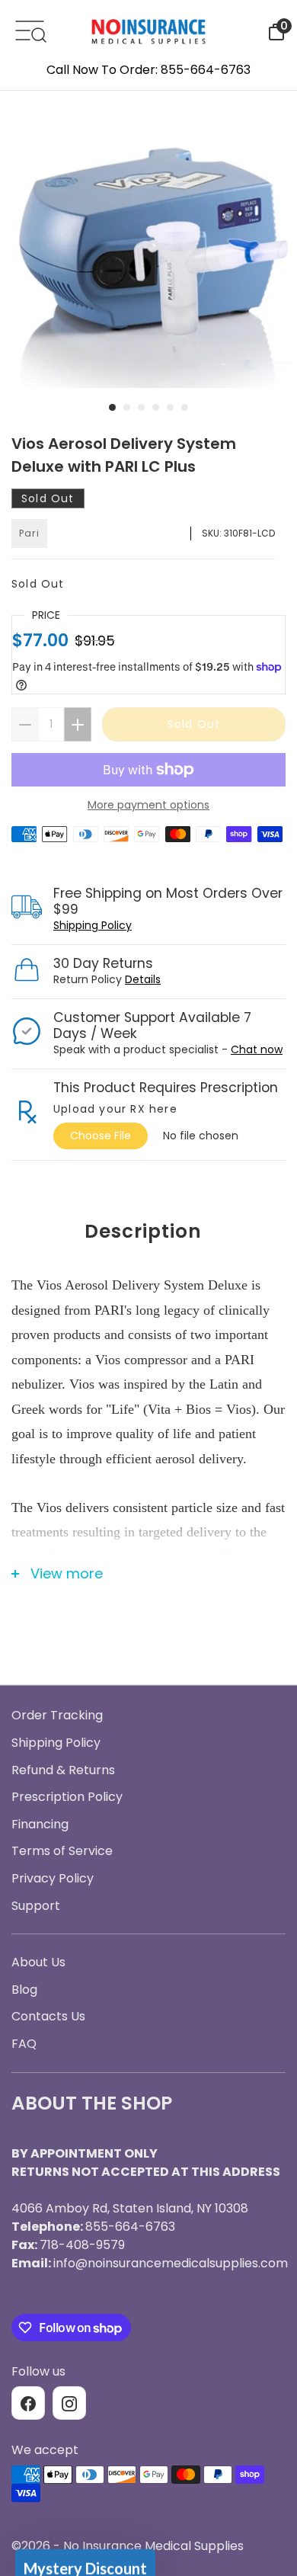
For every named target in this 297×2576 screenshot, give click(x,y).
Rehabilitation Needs (148, 1440)
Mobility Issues (149, 1350)
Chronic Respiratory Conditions (148, 1395)
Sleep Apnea (148, 1306)
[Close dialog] (270, 1113)
